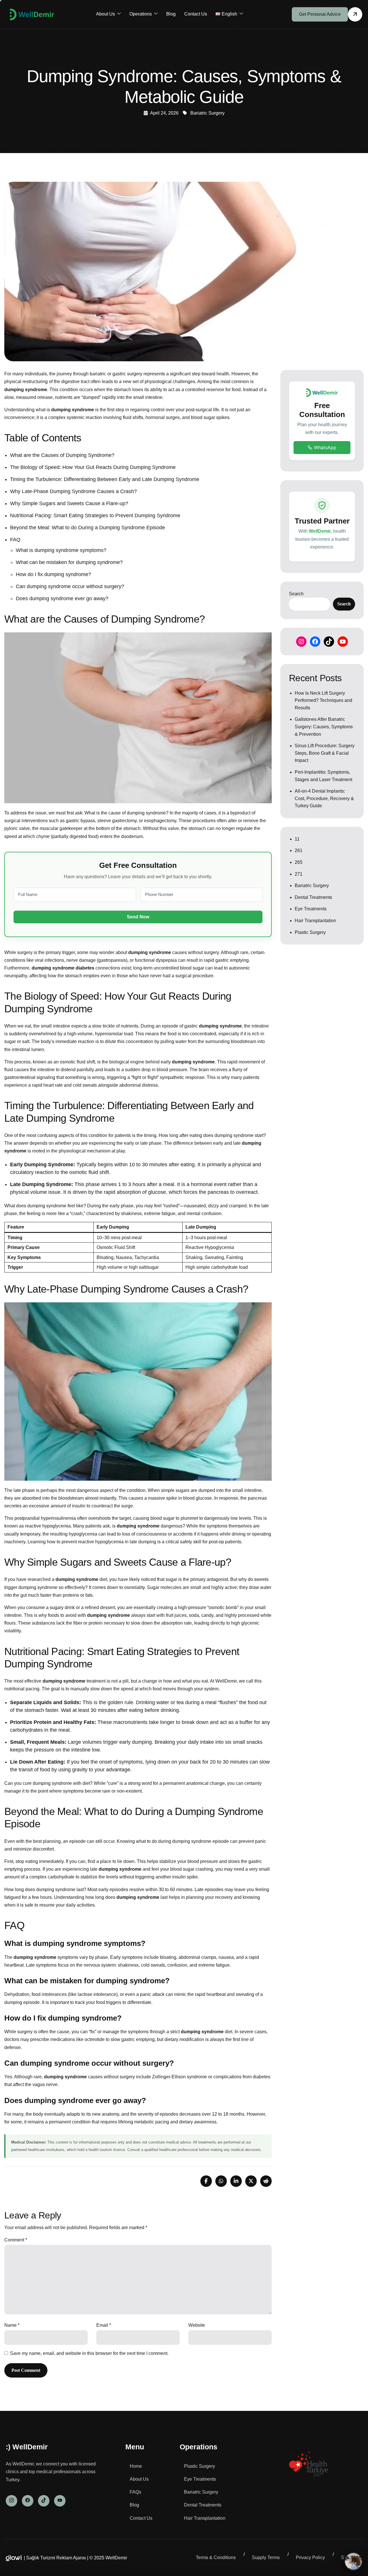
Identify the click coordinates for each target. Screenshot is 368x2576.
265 (299, 862)
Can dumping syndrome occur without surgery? (70, 586)
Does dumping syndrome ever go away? (62, 598)
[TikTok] (329, 642)
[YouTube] (343, 642)
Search (296, 594)
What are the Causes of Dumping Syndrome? (62, 455)
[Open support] (353, 2561)
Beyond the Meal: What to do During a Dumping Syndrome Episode (88, 528)
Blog (171, 14)
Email (104, 2325)
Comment (16, 2240)
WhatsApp (325, 447)
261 (299, 850)
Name (12, 2325)
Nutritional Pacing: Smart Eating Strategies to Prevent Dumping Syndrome (95, 515)
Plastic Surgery (310, 932)
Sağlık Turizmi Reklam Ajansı (56, 2558)
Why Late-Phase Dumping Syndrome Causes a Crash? (73, 491)
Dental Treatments (313, 897)
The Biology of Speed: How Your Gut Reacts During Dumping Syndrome (93, 467)
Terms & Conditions (216, 2557)
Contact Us (196, 14)
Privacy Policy (310, 2557)
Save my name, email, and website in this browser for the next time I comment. (89, 2353)
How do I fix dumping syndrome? (53, 574)
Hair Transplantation (315, 921)
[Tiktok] (44, 2501)
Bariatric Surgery (207, 113)
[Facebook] (315, 642)
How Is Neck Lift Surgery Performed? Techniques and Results (323, 700)
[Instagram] (301, 642)
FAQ (15, 540)
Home (136, 2466)
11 (297, 839)
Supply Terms (266, 2557)
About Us (106, 14)
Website (197, 2325)
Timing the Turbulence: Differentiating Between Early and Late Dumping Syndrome (105, 479)
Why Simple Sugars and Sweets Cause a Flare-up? (69, 503)
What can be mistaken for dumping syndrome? (69, 562)
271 (299, 874)
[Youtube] (60, 2501)
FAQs (135, 2492)
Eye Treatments (311, 909)
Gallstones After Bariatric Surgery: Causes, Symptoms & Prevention (324, 727)
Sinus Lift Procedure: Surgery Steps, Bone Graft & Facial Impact (325, 753)
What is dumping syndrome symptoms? (61, 550)
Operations (141, 14)
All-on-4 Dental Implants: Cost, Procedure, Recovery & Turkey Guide (324, 798)
